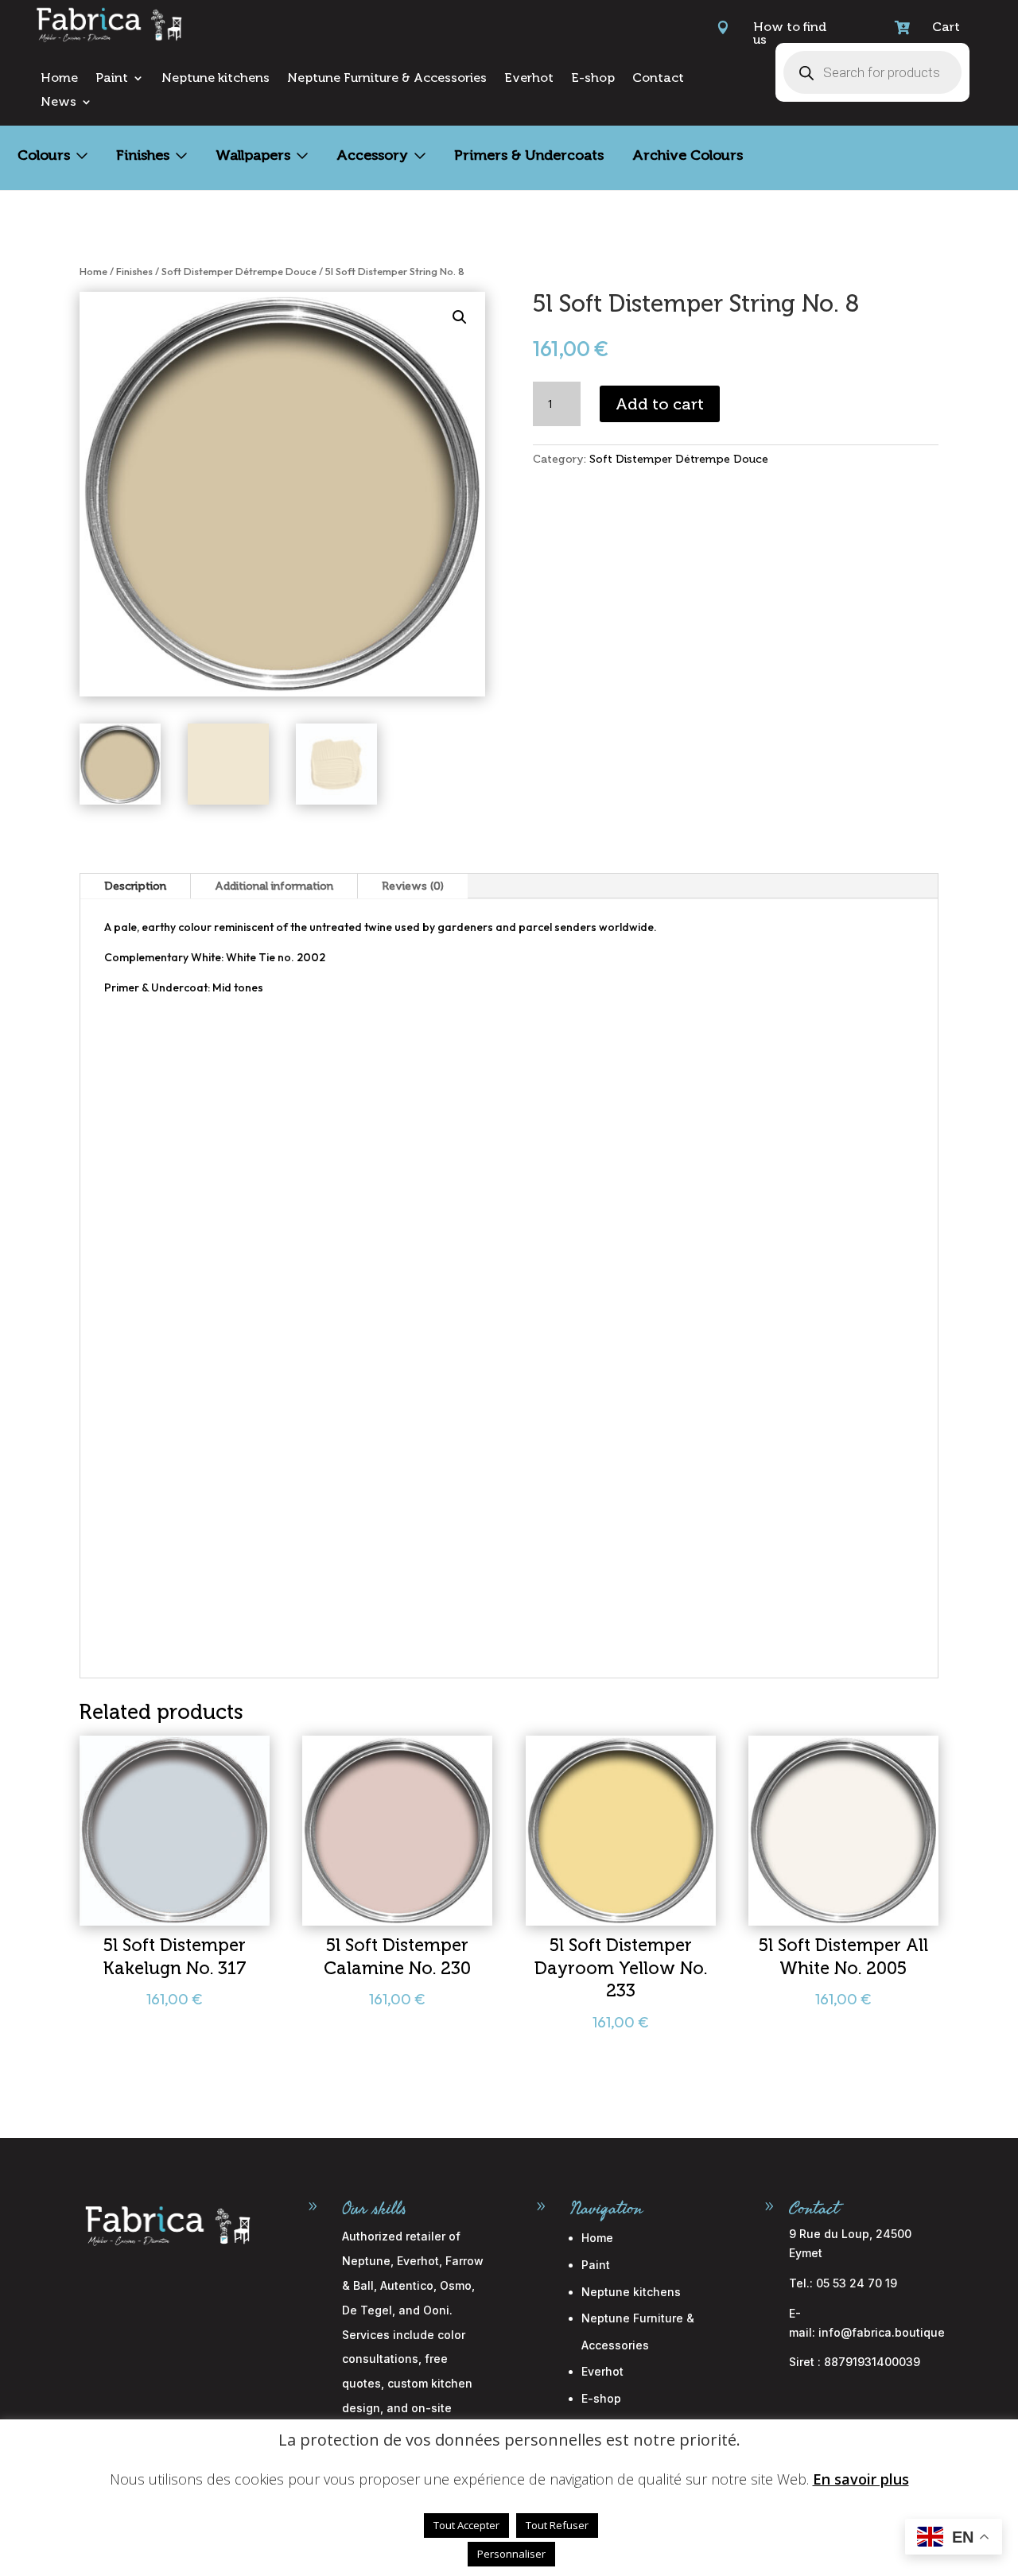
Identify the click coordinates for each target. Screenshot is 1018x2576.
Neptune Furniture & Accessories (387, 79)
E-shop (593, 79)
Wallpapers (253, 155)
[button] (460, 317)
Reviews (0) (413, 886)
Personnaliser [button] (511, 2554)
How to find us (790, 33)
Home (59, 79)
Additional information (274, 886)
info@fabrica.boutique (882, 2332)
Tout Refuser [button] (557, 2525)
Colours (44, 155)
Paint (112, 79)
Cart (946, 27)
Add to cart (660, 404)
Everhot (529, 79)
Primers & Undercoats (529, 155)
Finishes (143, 155)
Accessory (372, 155)
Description (135, 886)
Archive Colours (688, 155)
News (58, 103)
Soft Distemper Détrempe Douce (239, 271)
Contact (658, 79)
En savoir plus (861, 2479)
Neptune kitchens (216, 79)
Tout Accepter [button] (466, 2525)
